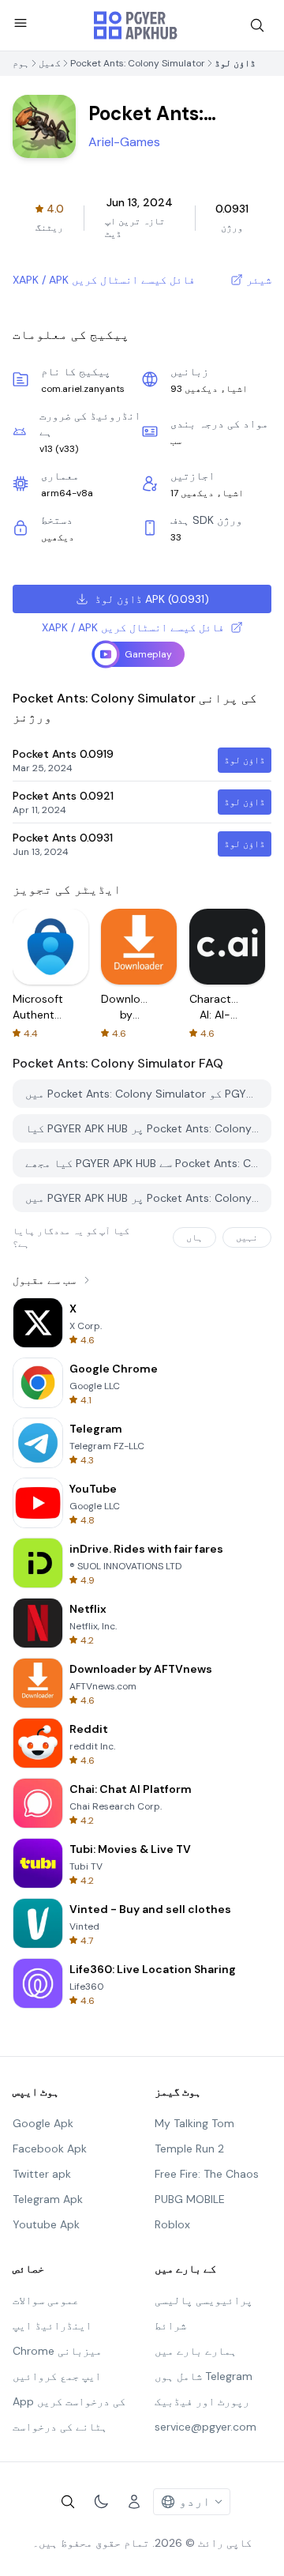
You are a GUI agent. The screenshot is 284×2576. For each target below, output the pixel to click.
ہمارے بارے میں (196, 2351)
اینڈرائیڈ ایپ (52, 2326)
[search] (257, 25)
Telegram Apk (48, 2199)
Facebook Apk (50, 2149)
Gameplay (148, 654)
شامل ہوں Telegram (204, 2376)
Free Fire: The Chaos (207, 2174)
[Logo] (136, 25)
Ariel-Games (124, 142)
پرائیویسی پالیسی (204, 2300)
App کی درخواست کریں (69, 2401)
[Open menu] (21, 23)
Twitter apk (42, 2174)
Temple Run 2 (189, 2149)
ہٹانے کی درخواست (60, 2427)
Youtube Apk (46, 2224)
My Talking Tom (194, 2123)
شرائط (170, 2326)
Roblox (172, 2224)
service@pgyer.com (206, 2427)
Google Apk (43, 2123)
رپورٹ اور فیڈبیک (202, 2401)
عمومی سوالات (46, 2300)
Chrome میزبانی (57, 2351)
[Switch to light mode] (101, 2502)
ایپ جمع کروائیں (57, 2376)
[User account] (134, 2502)
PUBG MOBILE (190, 2199)
